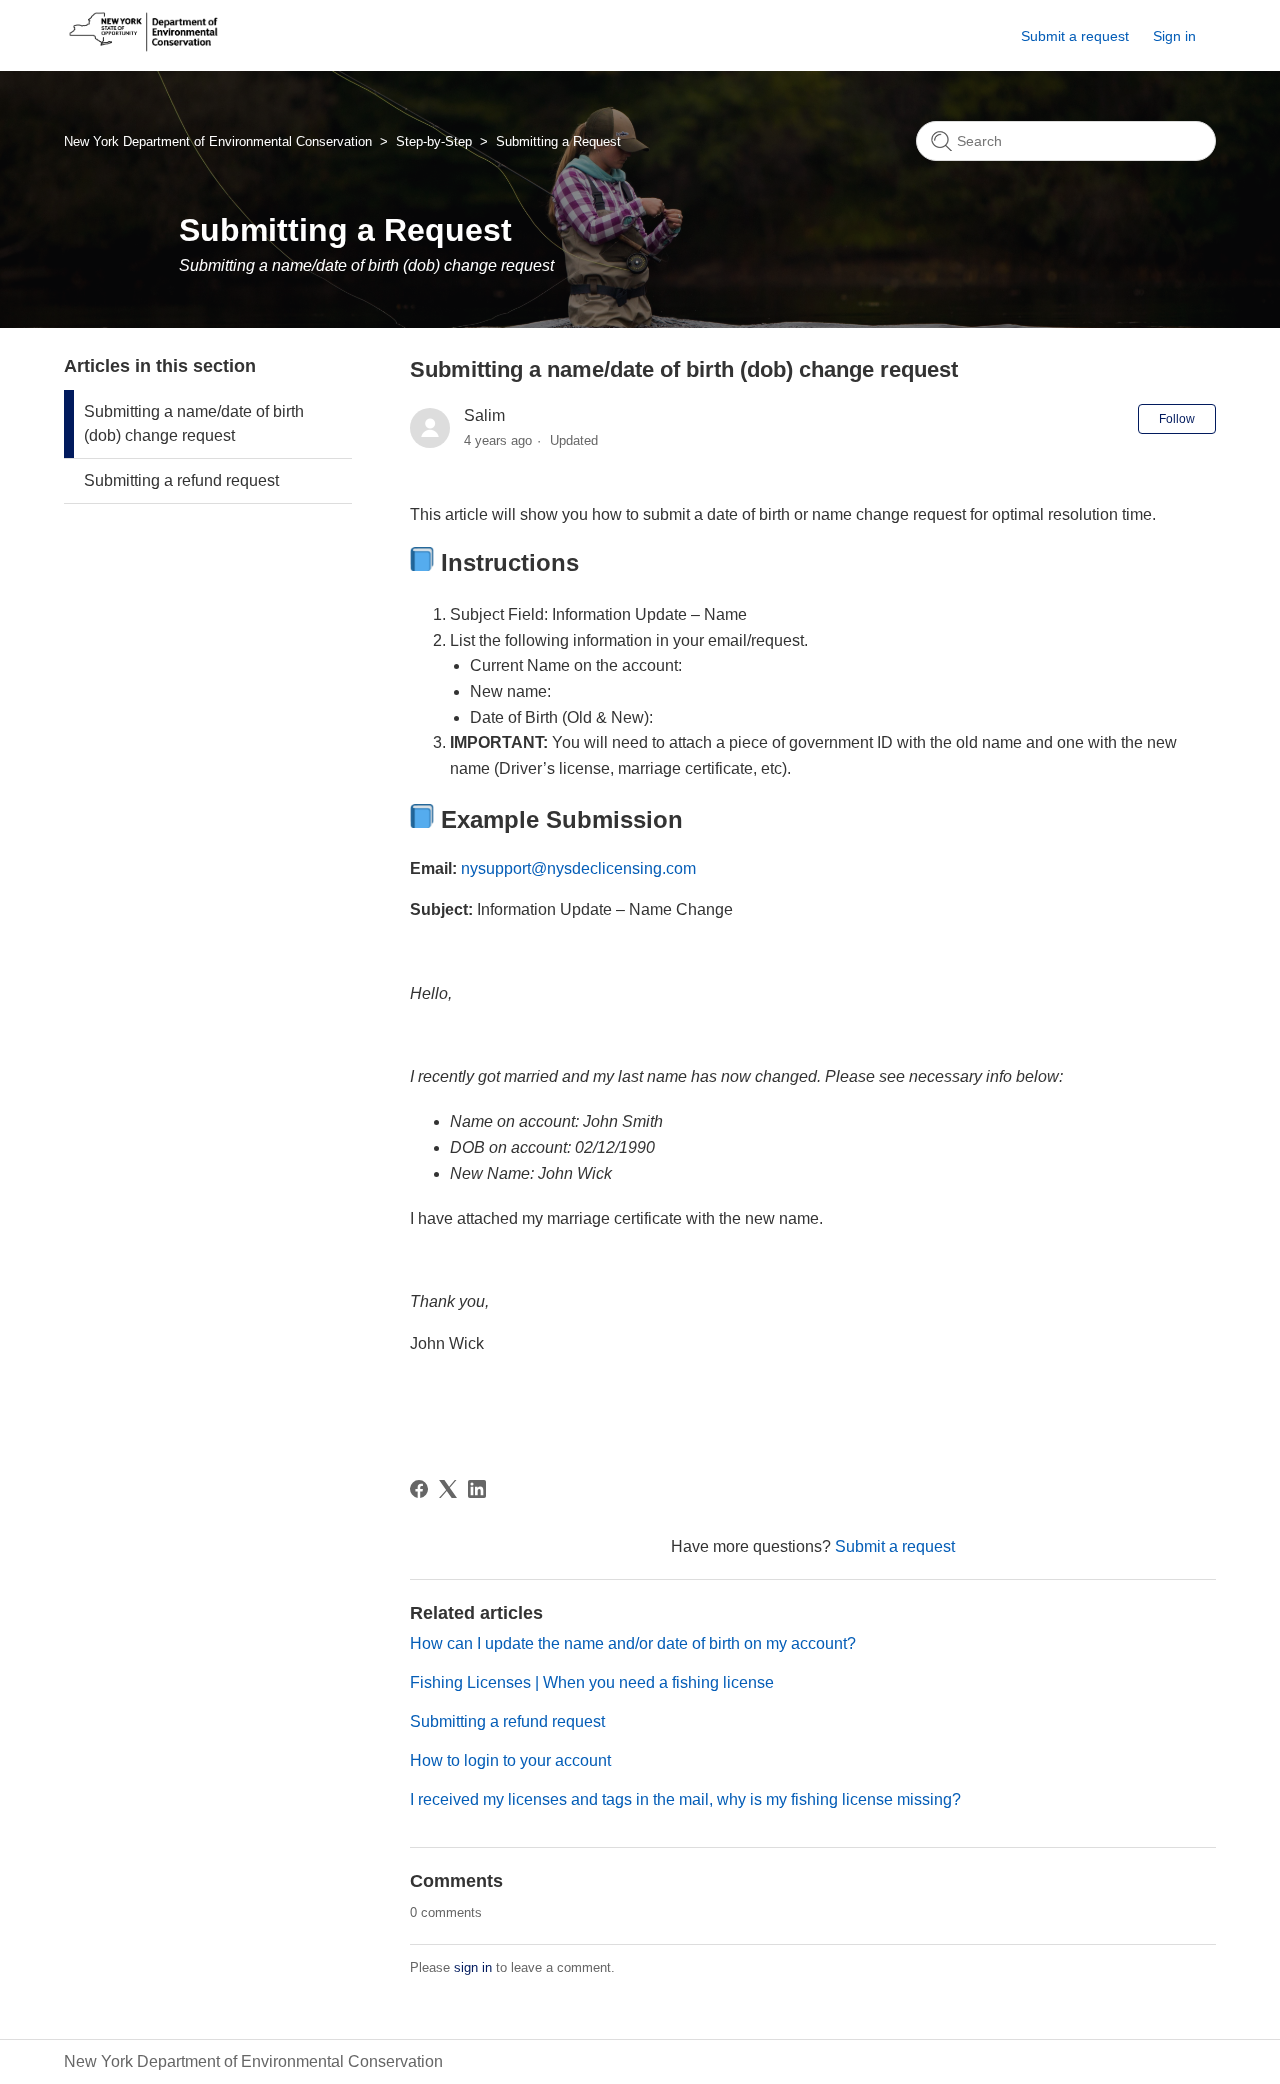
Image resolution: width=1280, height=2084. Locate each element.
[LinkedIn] (477, 1489)
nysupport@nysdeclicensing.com (578, 868)
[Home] (143, 51)
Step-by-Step (434, 141)
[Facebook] (419, 1489)
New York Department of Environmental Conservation (218, 141)
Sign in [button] (1174, 36)
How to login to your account (510, 1760)
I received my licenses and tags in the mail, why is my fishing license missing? (685, 1799)
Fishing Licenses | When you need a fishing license (592, 1682)
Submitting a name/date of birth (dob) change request (194, 423)
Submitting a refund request (181, 480)
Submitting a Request (558, 141)
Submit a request (1075, 36)
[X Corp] (448, 1489)
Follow (1177, 419)
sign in (473, 1967)
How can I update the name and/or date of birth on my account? (633, 1643)
